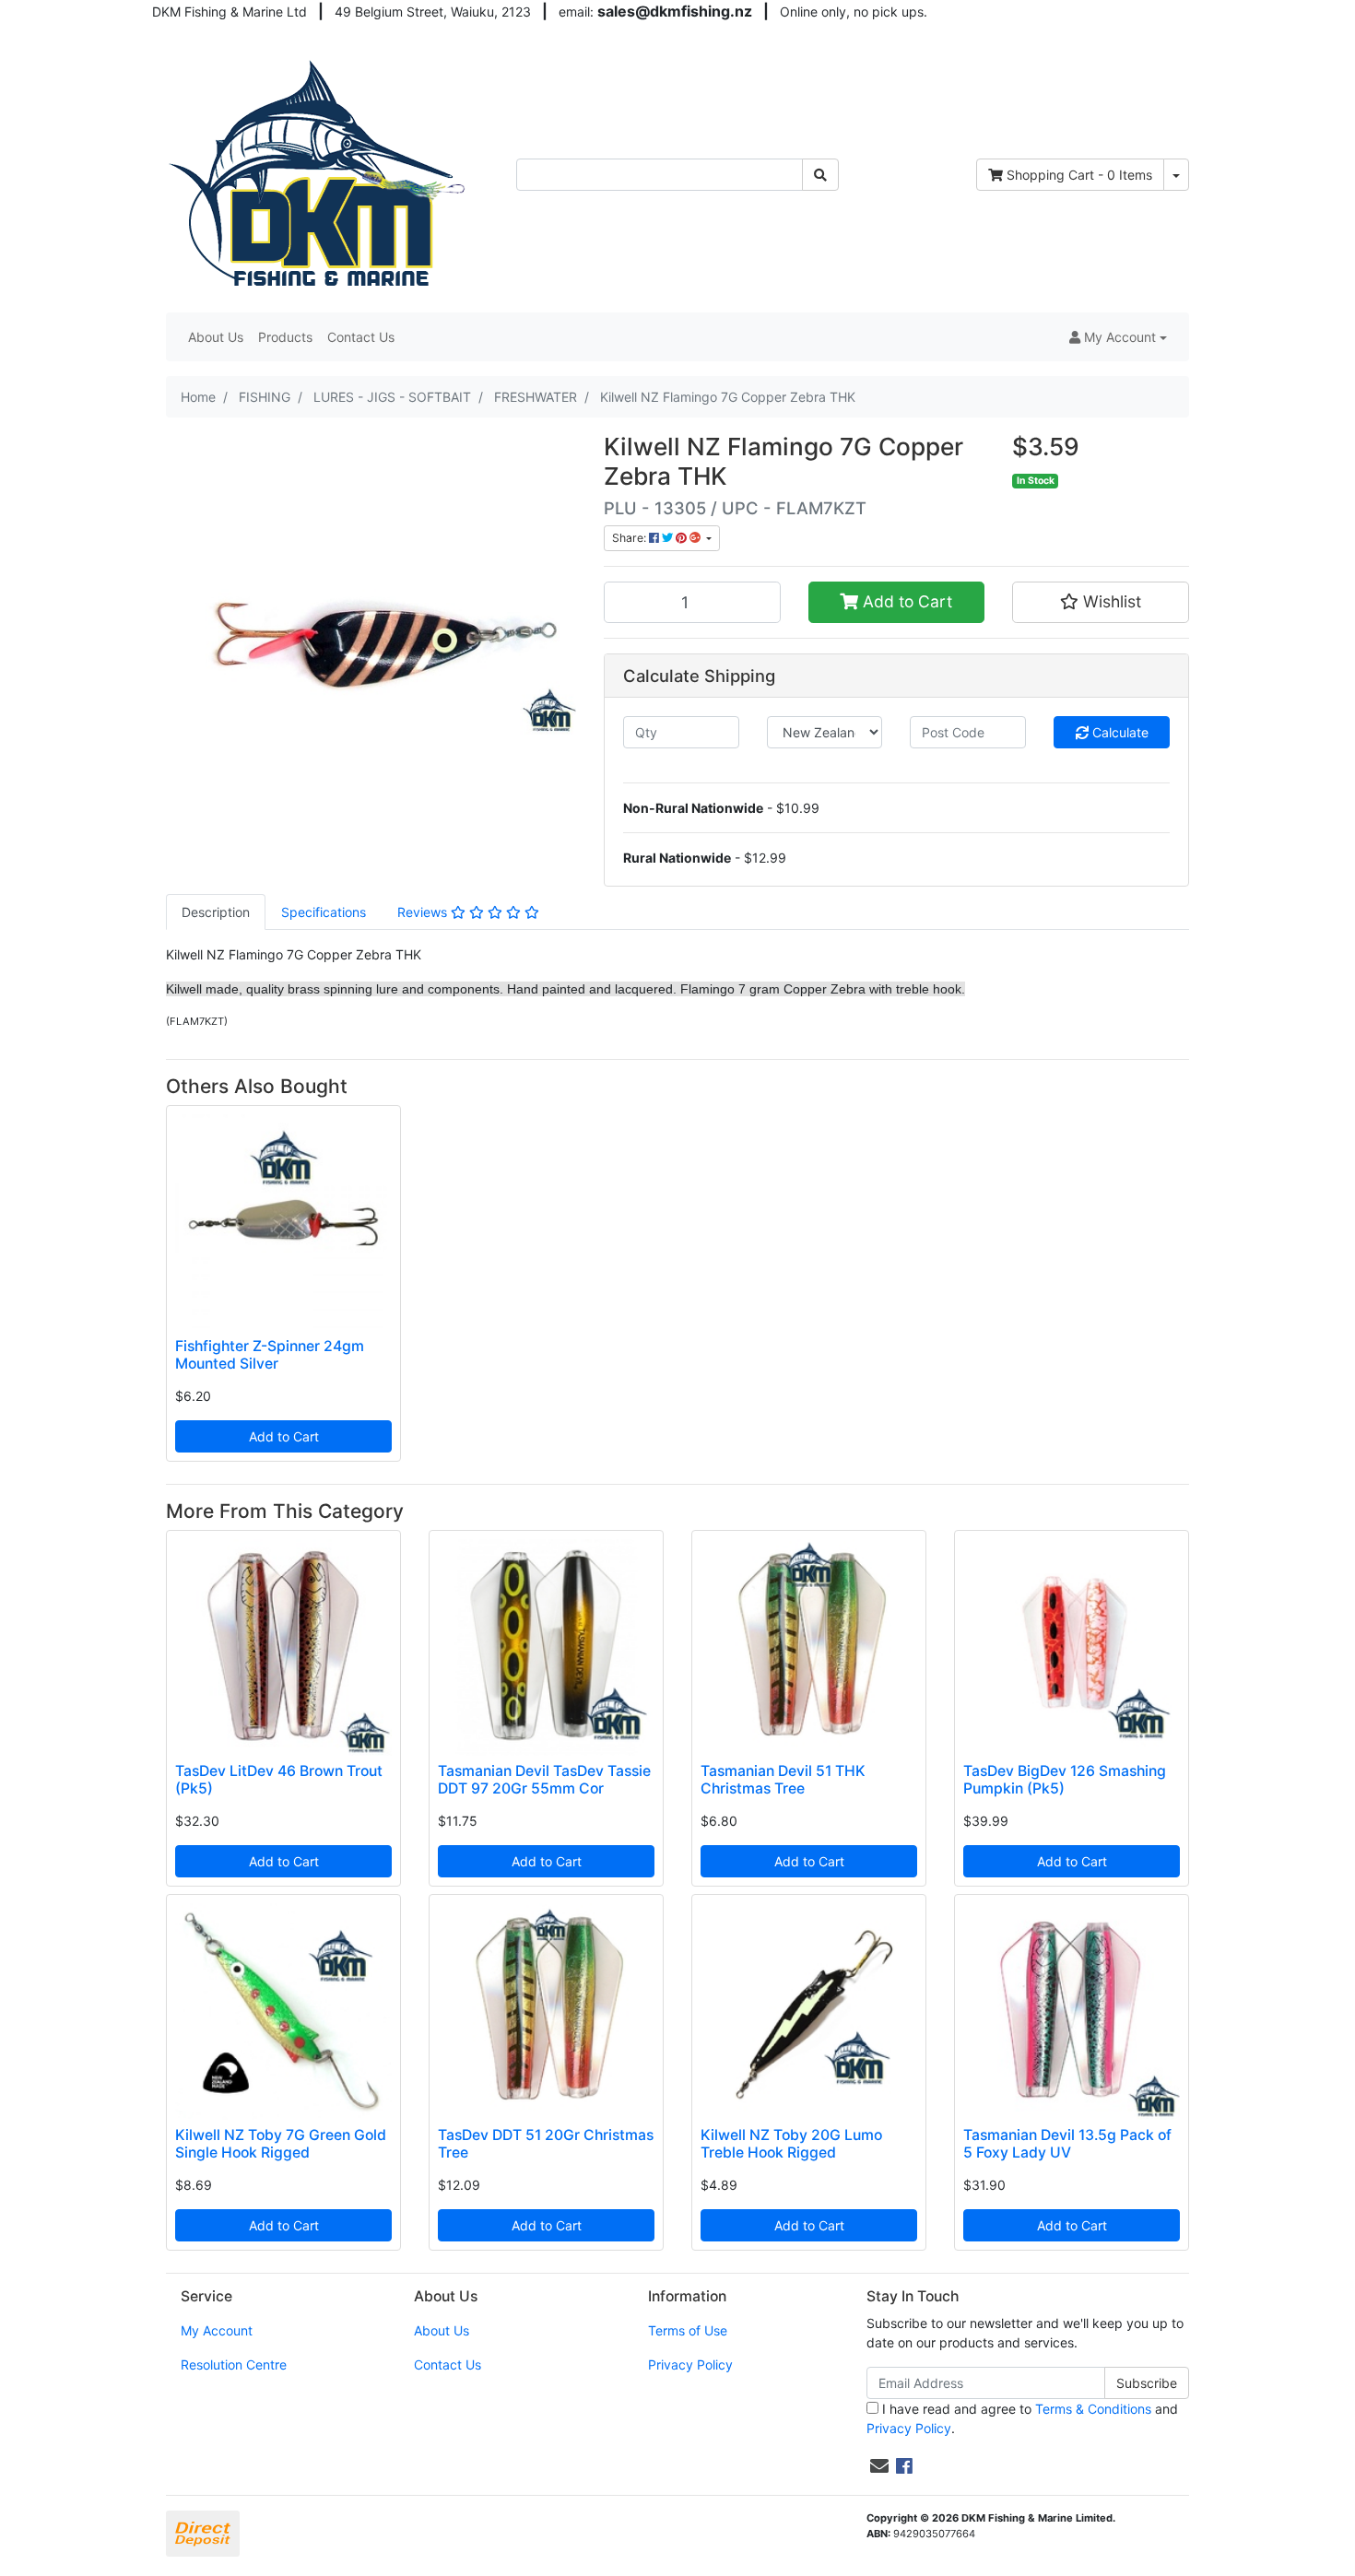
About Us (216, 337)
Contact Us (361, 337)
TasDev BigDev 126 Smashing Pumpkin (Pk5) (1065, 1780)
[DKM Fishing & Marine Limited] (319, 173)
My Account (217, 2330)
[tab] (216, 912)
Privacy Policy (690, 2364)
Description (216, 912)
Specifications (324, 912)
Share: (630, 538)
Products (285, 337)
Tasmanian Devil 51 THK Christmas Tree (783, 1780)
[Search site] (820, 175)
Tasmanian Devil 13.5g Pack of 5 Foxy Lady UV (1067, 2144)
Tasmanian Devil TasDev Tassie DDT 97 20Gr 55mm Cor (544, 1780)
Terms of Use (688, 2330)
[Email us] (879, 2466)
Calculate (1119, 732)
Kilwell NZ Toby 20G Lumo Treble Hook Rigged (791, 2144)
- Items (1079, 175)
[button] (1118, 337)
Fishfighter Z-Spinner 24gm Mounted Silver (270, 1355)
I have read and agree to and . (1022, 2418)
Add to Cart (905, 601)
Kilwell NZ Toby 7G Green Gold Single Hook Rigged (281, 2144)
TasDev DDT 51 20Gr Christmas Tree (546, 2144)
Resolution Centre (234, 2364)
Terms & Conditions (1093, 2409)
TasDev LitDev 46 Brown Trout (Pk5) (279, 1780)
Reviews (424, 912)
